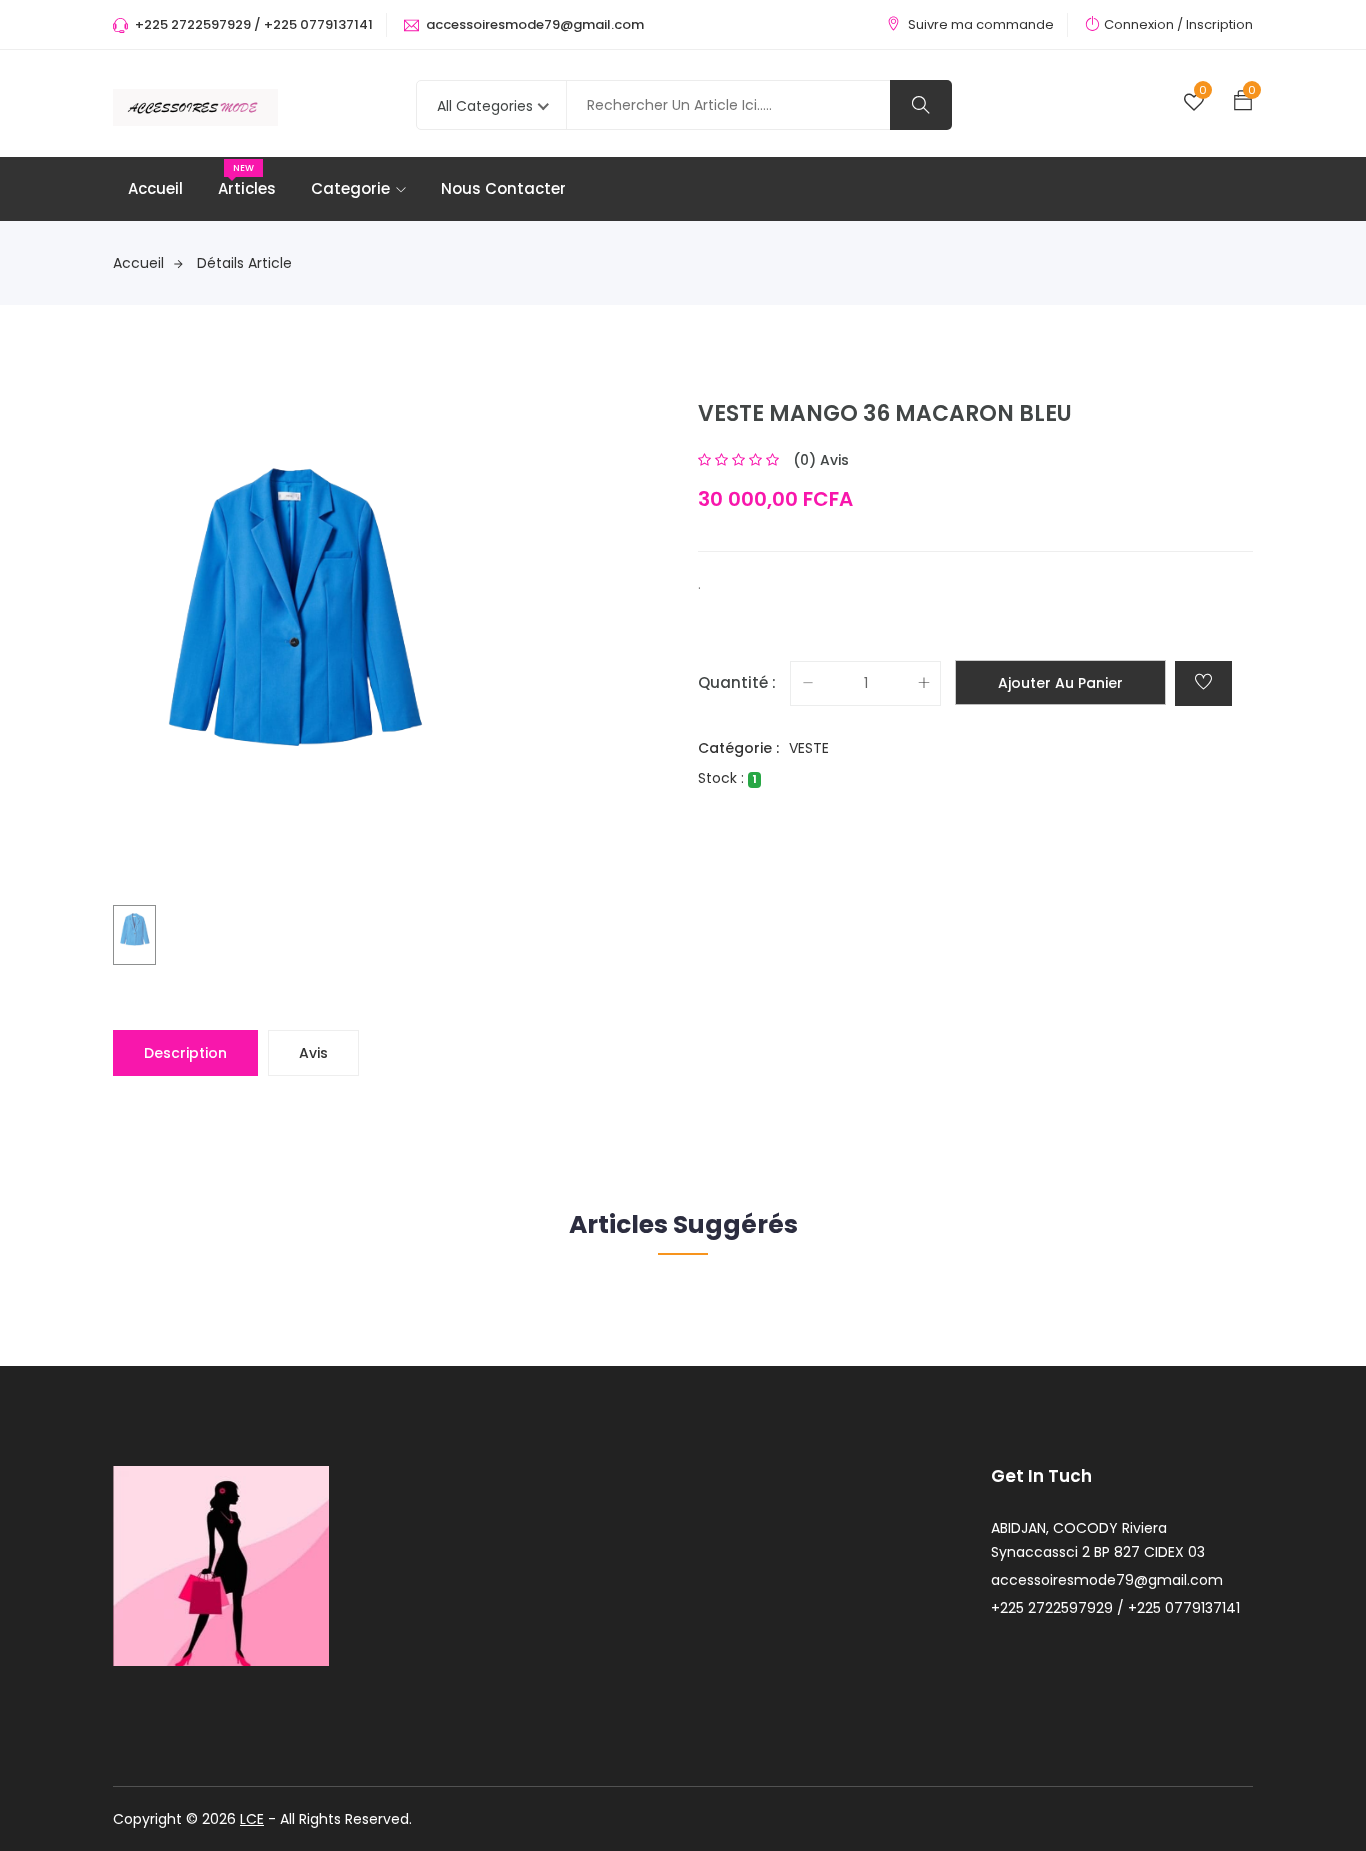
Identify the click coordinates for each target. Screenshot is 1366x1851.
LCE (252, 1819)
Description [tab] (185, 1053)
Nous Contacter (503, 188)
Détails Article (244, 263)
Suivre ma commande (981, 24)
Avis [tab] (313, 1053)
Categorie (350, 188)
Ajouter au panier (1060, 683)
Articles (247, 188)
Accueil (155, 188)
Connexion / (1143, 24)
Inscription (1219, 24)
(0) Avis (821, 460)
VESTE (809, 748)
